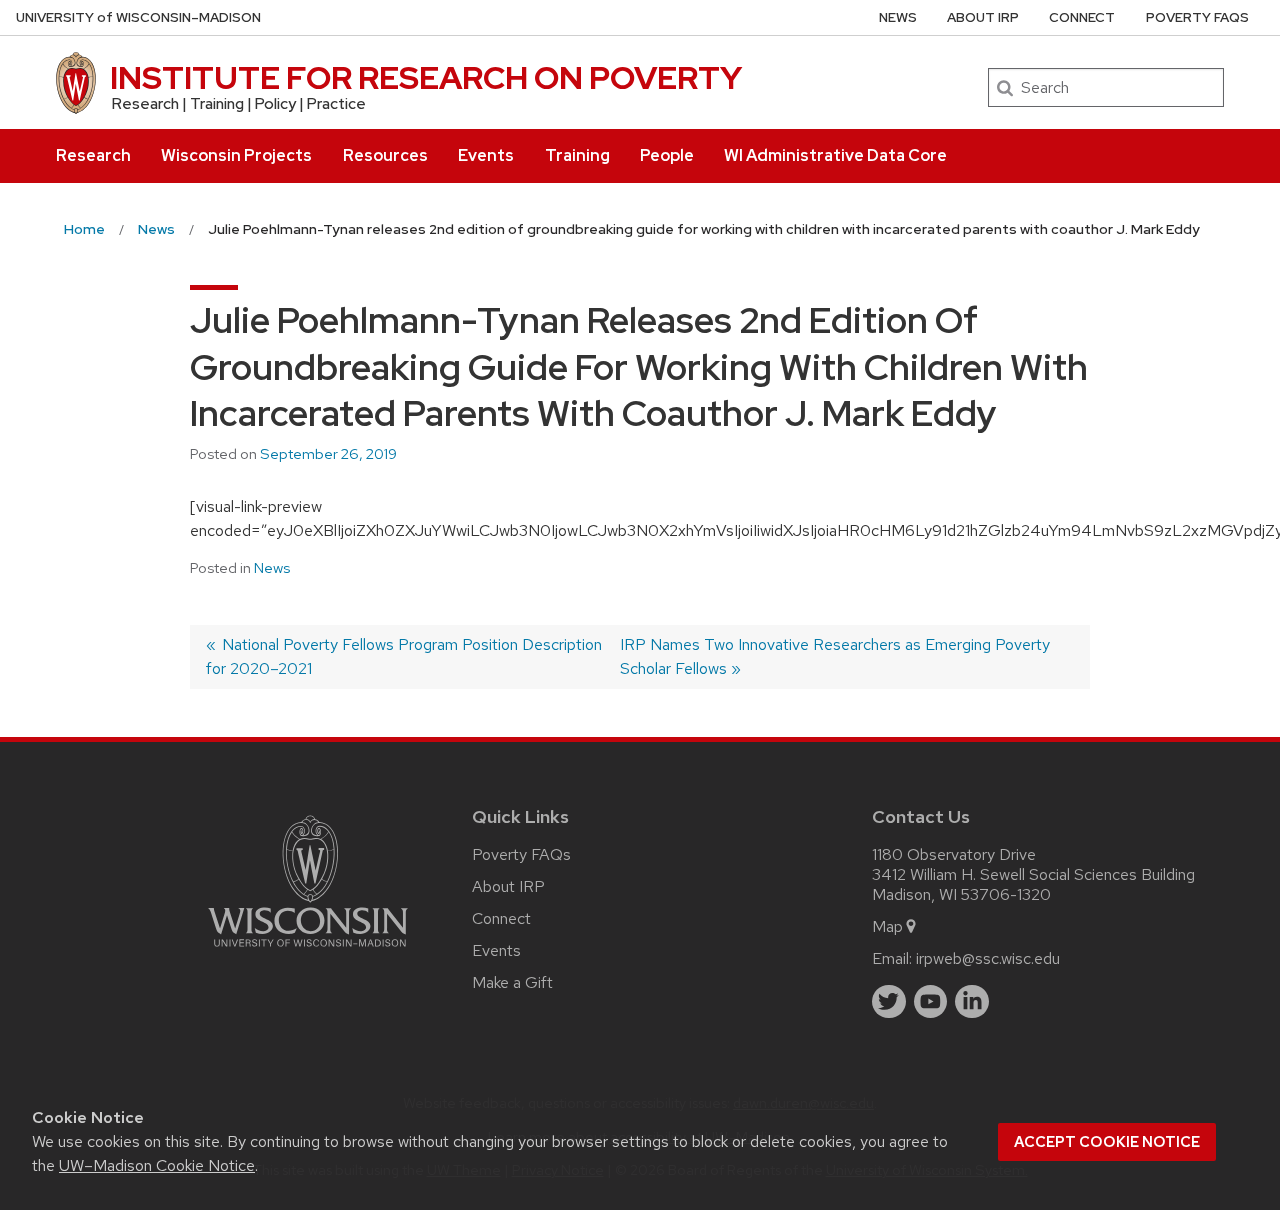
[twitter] (889, 1002)
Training (577, 155)
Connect (1082, 17)
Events (486, 155)
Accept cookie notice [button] (1107, 1142)
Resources (385, 155)
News (898, 17)
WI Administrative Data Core (835, 155)
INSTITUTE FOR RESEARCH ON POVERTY (426, 77)
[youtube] (931, 1002)
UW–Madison (138, 17)
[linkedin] (972, 1002)
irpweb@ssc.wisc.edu (988, 958)
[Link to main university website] (308, 950)
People (667, 155)
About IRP (983, 17)
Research (93, 155)
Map (887, 926)
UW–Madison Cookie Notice (157, 1165)
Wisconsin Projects (236, 155)
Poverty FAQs (1197, 17)
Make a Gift (512, 982)
